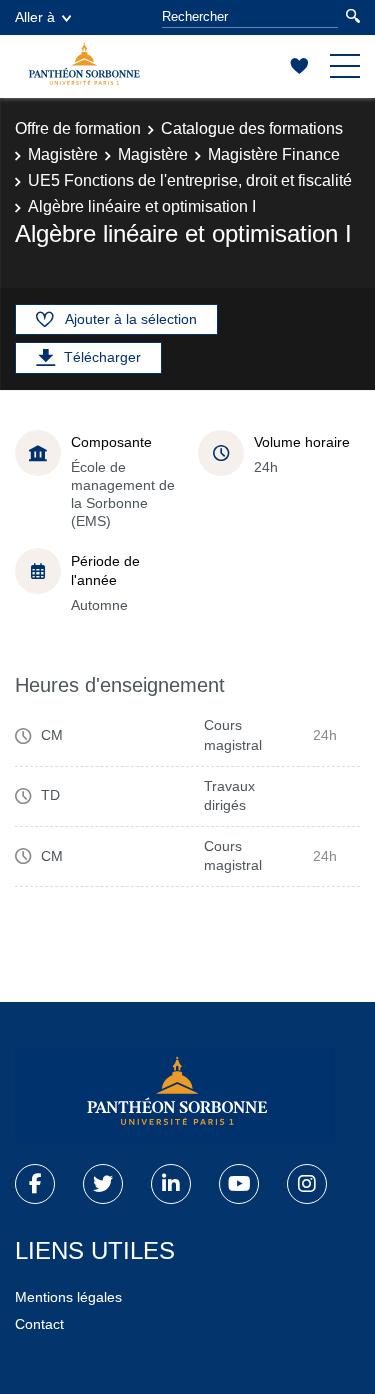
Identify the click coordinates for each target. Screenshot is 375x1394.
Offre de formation (78, 128)
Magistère (63, 154)
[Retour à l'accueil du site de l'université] (175, 1095)
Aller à (35, 17)
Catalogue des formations (252, 128)
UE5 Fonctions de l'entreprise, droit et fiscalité (190, 180)
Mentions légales (68, 1297)
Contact (39, 1324)
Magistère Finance (274, 154)
